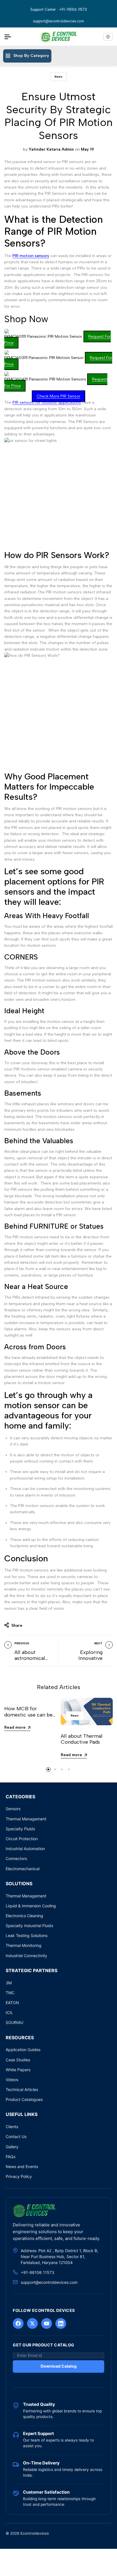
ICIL (9, 2012)
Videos (12, 2080)
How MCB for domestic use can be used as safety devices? (28, 1718)
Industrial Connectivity (26, 1956)
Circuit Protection (22, 1839)
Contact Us (16, 2136)
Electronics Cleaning (24, 1916)
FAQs (11, 2157)
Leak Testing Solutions (27, 1935)
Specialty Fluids (20, 1829)
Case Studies (18, 2060)
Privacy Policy (19, 2176)
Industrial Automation (25, 1849)
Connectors (16, 1858)
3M (9, 1983)
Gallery (12, 2147)
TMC (10, 1993)
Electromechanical (23, 1869)
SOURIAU (14, 2022)
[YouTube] (47, 2323)
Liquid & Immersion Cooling (31, 1906)
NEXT (98, 1643)
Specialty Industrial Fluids (29, 1926)
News (58, 77)
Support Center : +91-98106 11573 (59, 9)
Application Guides (23, 2050)
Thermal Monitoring (24, 1945)
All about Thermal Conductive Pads (82, 1739)
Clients (12, 2127)
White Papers (18, 2070)
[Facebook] (18, 2323)
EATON (12, 2003)
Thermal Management (26, 1819)
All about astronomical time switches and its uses (31, 1661)
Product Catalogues (24, 2099)
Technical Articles (22, 2089)
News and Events (22, 2166)
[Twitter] (32, 2323)
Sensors (13, 1809)
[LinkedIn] (61, 2323)
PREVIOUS (22, 1643)
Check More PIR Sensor (58, 396)
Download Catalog (59, 2366)
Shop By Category (31, 56)
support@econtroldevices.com (58, 21)
